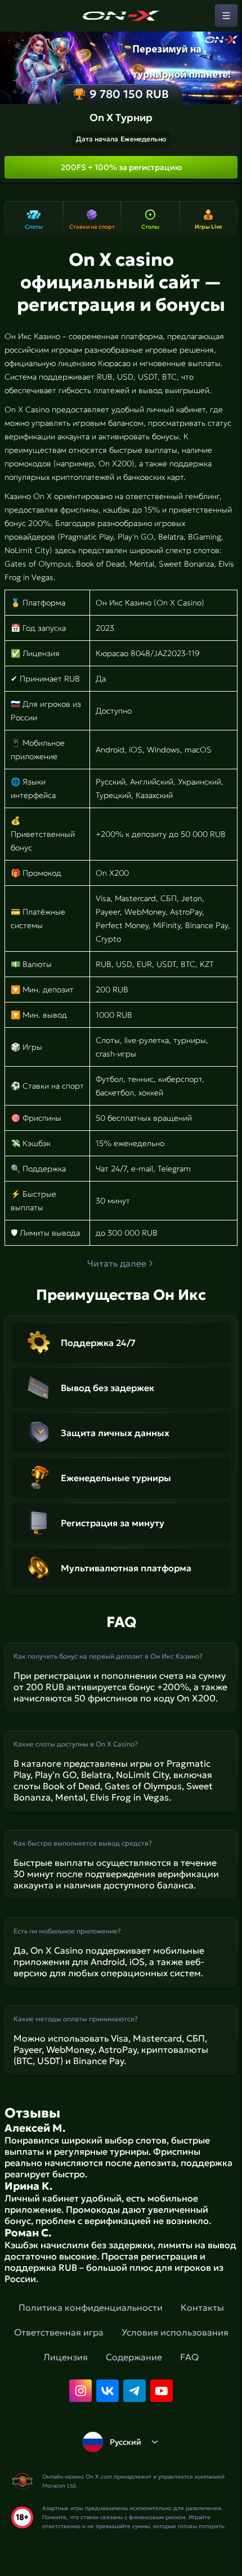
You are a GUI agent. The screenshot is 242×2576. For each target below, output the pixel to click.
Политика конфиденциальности (91, 2307)
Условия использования (175, 2332)
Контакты (202, 2307)
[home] (121, 16)
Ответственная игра (59, 2332)
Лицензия (66, 2357)
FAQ (189, 2357)
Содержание (134, 2357)
